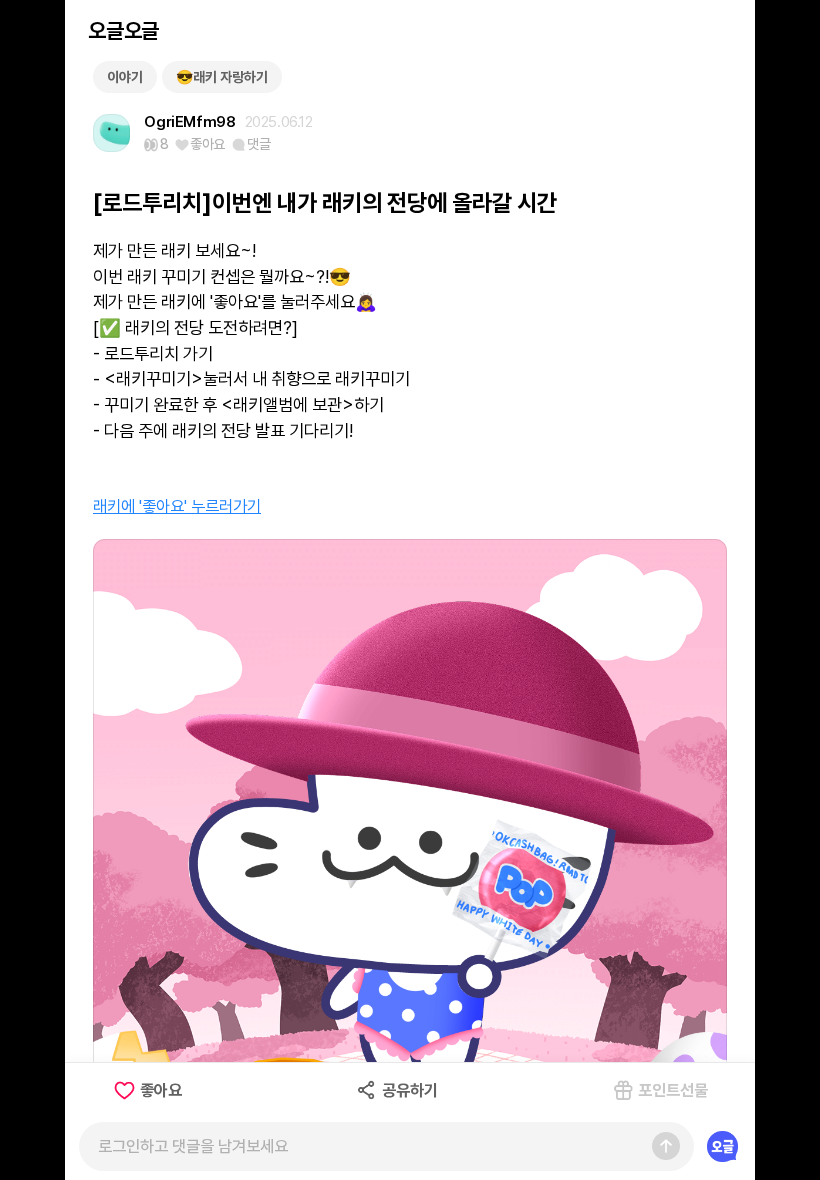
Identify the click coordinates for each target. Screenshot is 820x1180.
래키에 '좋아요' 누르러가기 (177, 506)
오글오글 (123, 30)
